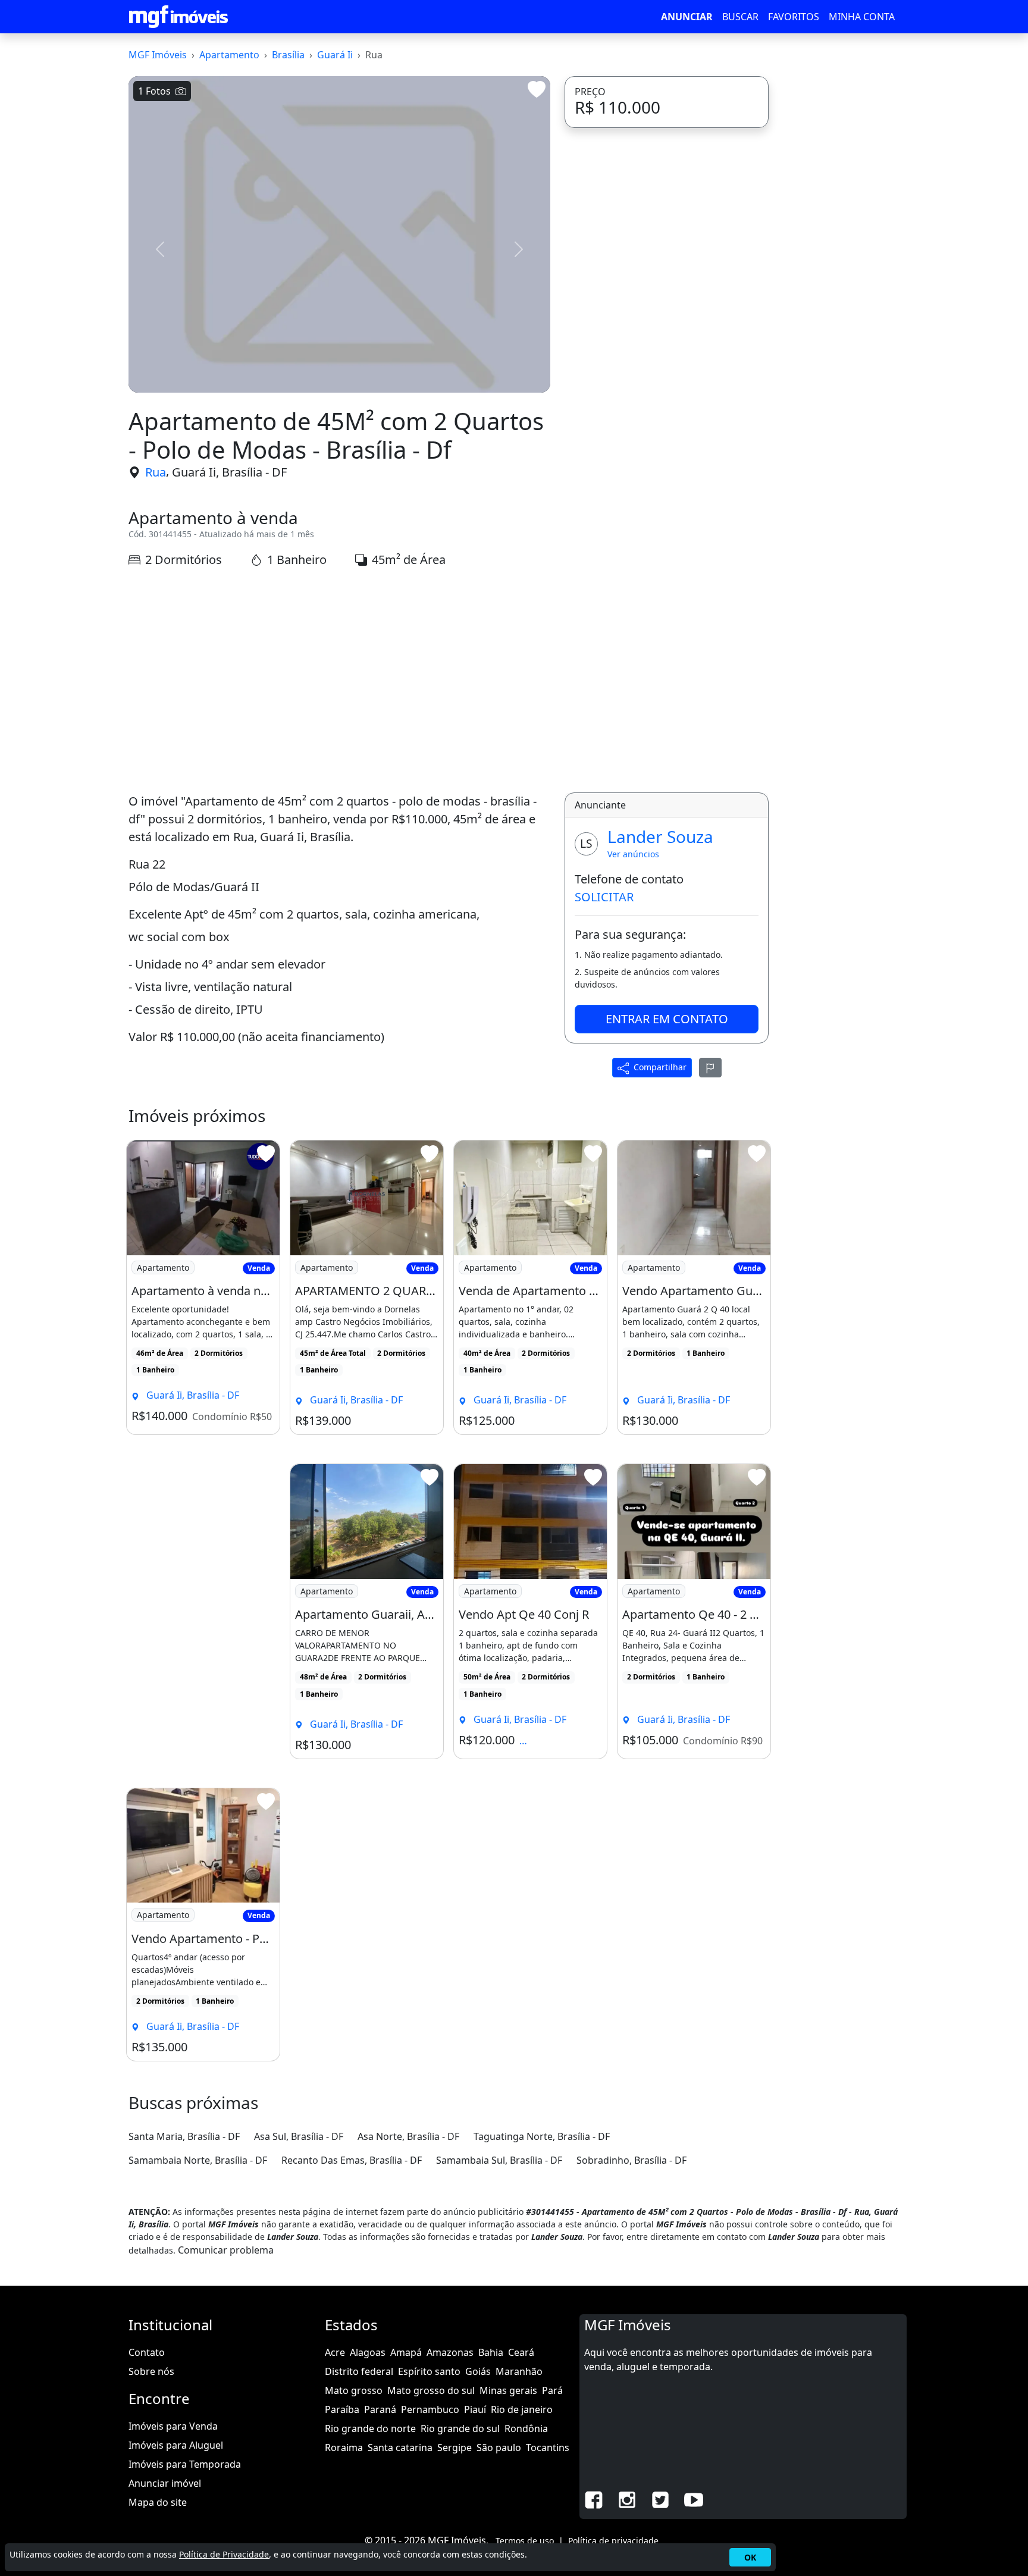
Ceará (521, 2352)
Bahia (491, 2352)
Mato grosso (354, 2390)
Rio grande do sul (460, 2428)
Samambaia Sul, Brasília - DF (499, 2160)
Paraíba (342, 2409)
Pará (552, 2390)
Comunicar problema (226, 2250)
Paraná (380, 2409)
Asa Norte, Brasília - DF (408, 2136)
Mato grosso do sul (431, 2390)
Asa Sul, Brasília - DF (299, 2136)
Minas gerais (508, 2390)
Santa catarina (400, 2447)
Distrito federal (359, 2371)
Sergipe (455, 2447)
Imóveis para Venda (173, 2426)
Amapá (406, 2352)
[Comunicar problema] (710, 1067)
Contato (147, 2352)
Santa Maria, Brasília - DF (184, 2136)
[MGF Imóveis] (178, 17)
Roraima (344, 2447)
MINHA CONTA (862, 17)
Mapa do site (158, 2502)
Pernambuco (430, 2409)
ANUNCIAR (687, 17)
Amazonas (450, 2352)
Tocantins (548, 2447)
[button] (160, 249)
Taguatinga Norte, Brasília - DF (542, 2136)
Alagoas (368, 2352)
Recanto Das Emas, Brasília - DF (352, 2160)
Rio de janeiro (522, 2409)
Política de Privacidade (224, 2554)
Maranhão (519, 2371)
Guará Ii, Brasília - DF (229, 472)
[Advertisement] (339, 681)
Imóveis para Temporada (185, 2464)
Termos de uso (525, 2541)
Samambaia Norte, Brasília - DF (198, 2160)
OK (750, 2557)
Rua (156, 472)
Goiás (478, 2371)
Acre (335, 2352)
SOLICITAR (604, 897)
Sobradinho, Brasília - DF (631, 2160)
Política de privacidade (613, 2541)
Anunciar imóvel (165, 2483)
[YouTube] (694, 2499)
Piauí (475, 2409)
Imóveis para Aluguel (176, 2445)
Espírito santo (429, 2371)
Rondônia (526, 2428)
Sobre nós (151, 2371)
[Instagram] (627, 2499)
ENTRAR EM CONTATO (667, 1019)
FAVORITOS (794, 17)
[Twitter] (660, 2499)
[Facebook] (594, 2499)
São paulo (499, 2447)
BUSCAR (740, 17)
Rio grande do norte (370, 2428)
